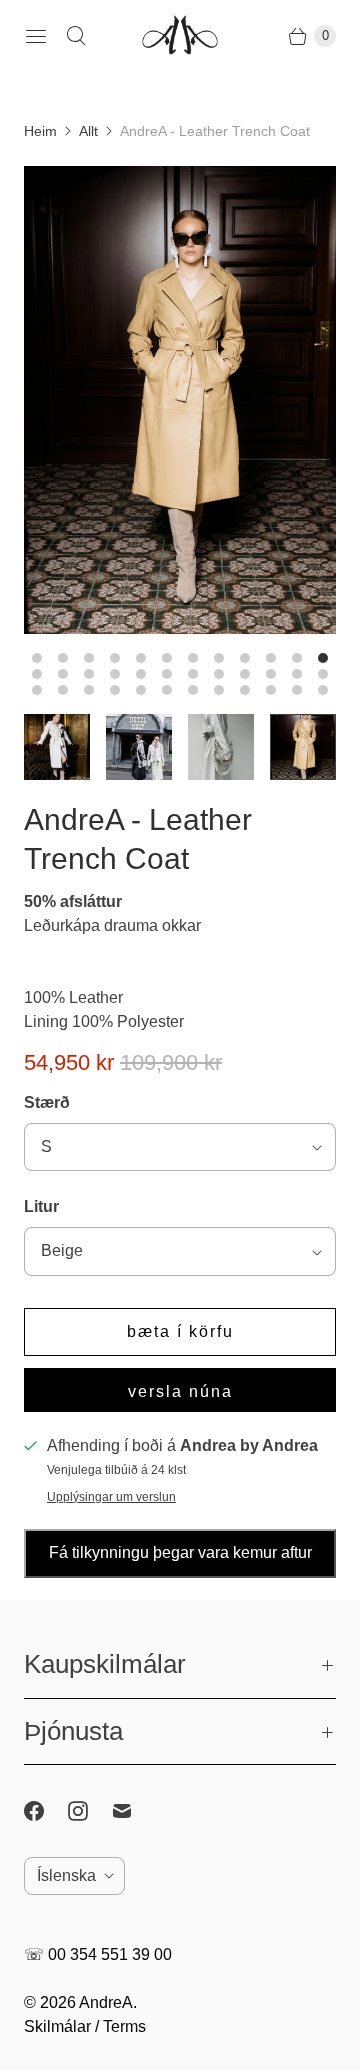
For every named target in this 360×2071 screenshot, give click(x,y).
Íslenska (66, 1875)
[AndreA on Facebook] (46, 1811)
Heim (40, 131)
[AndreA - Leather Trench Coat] (180, 400)
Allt (88, 131)
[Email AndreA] (134, 1811)
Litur (41, 1206)
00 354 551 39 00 (110, 1954)
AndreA (106, 2002)
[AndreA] (180, 36)
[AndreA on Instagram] (90, 1811)
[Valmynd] (36, 36)
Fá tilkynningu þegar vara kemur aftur (180, 1552)
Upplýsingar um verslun (111, 1497)
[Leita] (76, 36)
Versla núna (180, 1391)
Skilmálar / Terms (85, 2026)
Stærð (47, 1102)
